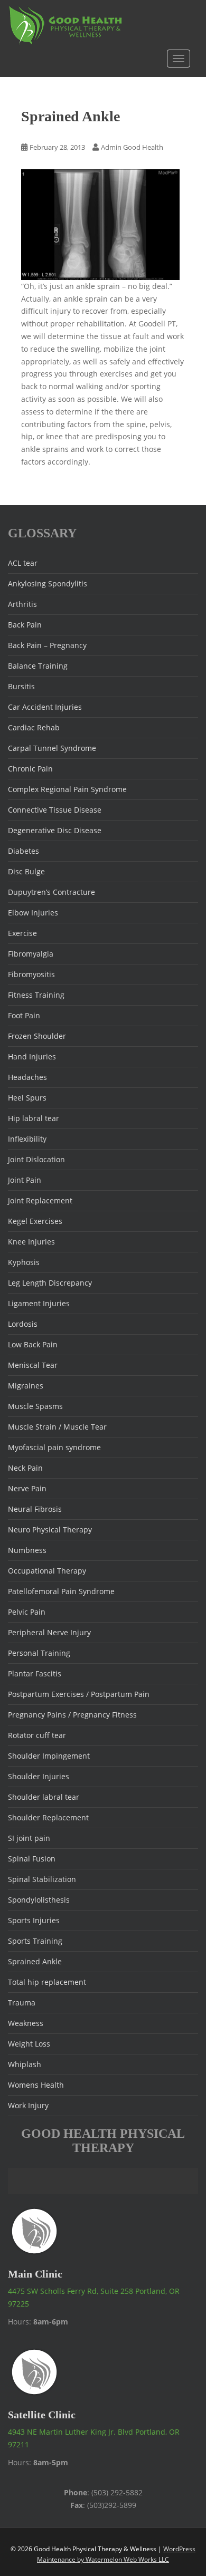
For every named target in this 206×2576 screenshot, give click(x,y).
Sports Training (35, 1941)
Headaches (27, 1077)
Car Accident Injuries (45, 707)
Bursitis (21, 686)
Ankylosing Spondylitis (48, 583)
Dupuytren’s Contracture (51, 892)
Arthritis (22, 604)
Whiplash (25, 2064)
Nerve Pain (27, 1488)
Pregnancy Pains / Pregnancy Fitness (72, 1715)
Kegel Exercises (35, 1221)
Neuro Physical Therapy (50, 1530)
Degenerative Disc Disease (55, 830)
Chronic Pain (30, 769)
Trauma (22, 2003)
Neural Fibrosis (35, 1509)
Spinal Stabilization (42, 1879)
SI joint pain (29, 1838)
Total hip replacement (47, 1982)
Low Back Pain (33, 1344)
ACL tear (23, 563)
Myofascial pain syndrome (54, 1447)
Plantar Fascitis (35, 1673)
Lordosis (23, 1324)
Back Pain (25, 625)
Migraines (26, 1386)
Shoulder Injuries (39, 1776)
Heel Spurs (27, 1098)
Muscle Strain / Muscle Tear (57, 1427)
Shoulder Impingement (49, 1756)
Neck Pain (25, 1468)
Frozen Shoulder (37, 1036)
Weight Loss (29, 2044)
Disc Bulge (26, 871)
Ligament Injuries (39, 1303)
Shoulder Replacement (48, 1817)
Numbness (27, 1550)
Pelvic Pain (27, 1612)
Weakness (26, 2023)
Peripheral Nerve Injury (49, 1632)
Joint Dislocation (36, 1159)
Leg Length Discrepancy (50, 1283)
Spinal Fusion (32, 1859)
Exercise (22, 933)
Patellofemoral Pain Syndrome (61, 1591)
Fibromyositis (31, 974)
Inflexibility (27, 1139)
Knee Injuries (31, 1242)
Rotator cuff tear (37, 1735)
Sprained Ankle (35, 1961)
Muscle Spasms (35, 1406)
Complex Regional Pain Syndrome (67, 789)
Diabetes (24, 851)
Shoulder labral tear (44, 1797)
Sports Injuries (34, 1920)
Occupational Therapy (47, 1571)
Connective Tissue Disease (55, 810)
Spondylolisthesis (39, 1900)
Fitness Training (36, 995)
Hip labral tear (34, 1118)
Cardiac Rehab (34, 727)
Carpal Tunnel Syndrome (52, 748)
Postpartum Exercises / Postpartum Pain (79, 1694)
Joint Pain (25, 1180)
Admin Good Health (132, 147)
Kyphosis (24, 1262)
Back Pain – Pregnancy (47, 645)
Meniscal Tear (33, 1365)
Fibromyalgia (31, 954)
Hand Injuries (32, 1057)
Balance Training (38, 666)
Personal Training (39, 1653)
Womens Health (36, 2085)
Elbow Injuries (33, 913)
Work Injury (28, 2105)
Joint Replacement (40, 1200)
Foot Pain (24, 1015)
